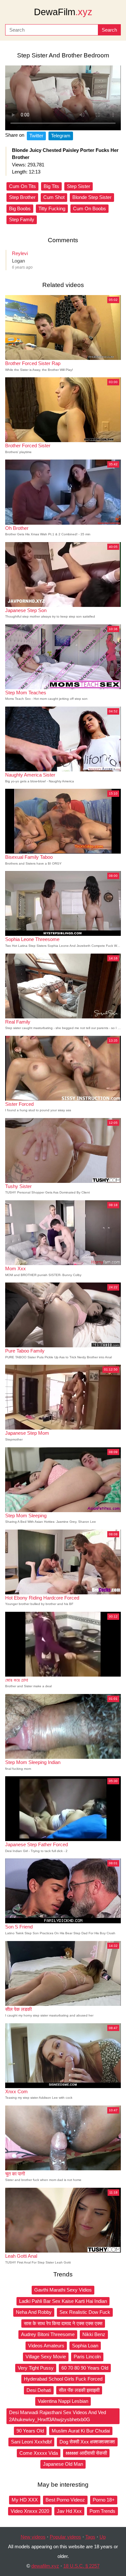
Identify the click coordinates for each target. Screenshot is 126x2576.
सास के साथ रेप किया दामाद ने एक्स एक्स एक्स (63, 2323)
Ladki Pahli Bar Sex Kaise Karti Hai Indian (63, 2301)
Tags (90, 2537)
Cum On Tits (22, 186)
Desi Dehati (39, 2390)
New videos (33, 2537)
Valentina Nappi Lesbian (63, 2401)
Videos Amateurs (46, 2346)
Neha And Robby (34, 2312)
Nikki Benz (94, 2334)
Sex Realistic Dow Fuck (85, 2312)
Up (103, 2537)
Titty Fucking (52, 208)
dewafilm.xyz (45, 2566)
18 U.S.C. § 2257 (81, 2566)
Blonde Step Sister (92, 197)
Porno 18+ (104, 2500)
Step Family (22, 219)
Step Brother (22, 197)
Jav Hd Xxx (69, 2511)
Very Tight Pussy (36, 2368)
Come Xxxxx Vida (39, 2453)
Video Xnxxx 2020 (30, 2511)
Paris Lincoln (87, 2357)
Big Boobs (20, 208)
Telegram (61, 136)
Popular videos (65, 2537)
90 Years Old (30, 2431)
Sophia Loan (85, 2346)
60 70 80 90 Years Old (85, 2368)
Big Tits (51, 186)
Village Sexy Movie (46, 2357)
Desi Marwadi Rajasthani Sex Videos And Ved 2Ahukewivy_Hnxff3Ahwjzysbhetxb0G (58, 2416)
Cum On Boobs (89, 208)
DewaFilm (63, 12)
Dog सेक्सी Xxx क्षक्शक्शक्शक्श (87, 2442)
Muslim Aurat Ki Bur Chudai (81, 2431)
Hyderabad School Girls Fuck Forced (63, 2379)
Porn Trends (102, 2511)
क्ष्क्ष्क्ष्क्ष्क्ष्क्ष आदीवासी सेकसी (86, 2453)
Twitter (36, 136)
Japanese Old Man (63, 2464)
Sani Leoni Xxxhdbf (31, 2442)
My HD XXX (25, 2500)
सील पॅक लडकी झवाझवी (79, 2390)
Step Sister (79, 186)
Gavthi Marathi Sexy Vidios (63, 2290)
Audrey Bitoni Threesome (48, 2334)
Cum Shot (54, 197)
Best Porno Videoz (65, 2500)
